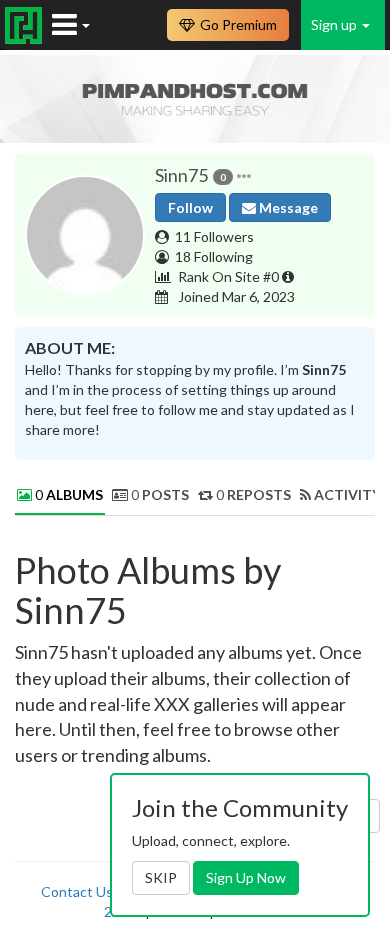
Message (287, 207)
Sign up (335, 24)
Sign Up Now (246, 877)
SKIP (161, 877)
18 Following (214, 256)
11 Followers (214, 236)
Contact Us (77, 891)
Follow (190, 207)
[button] (244, 176)
